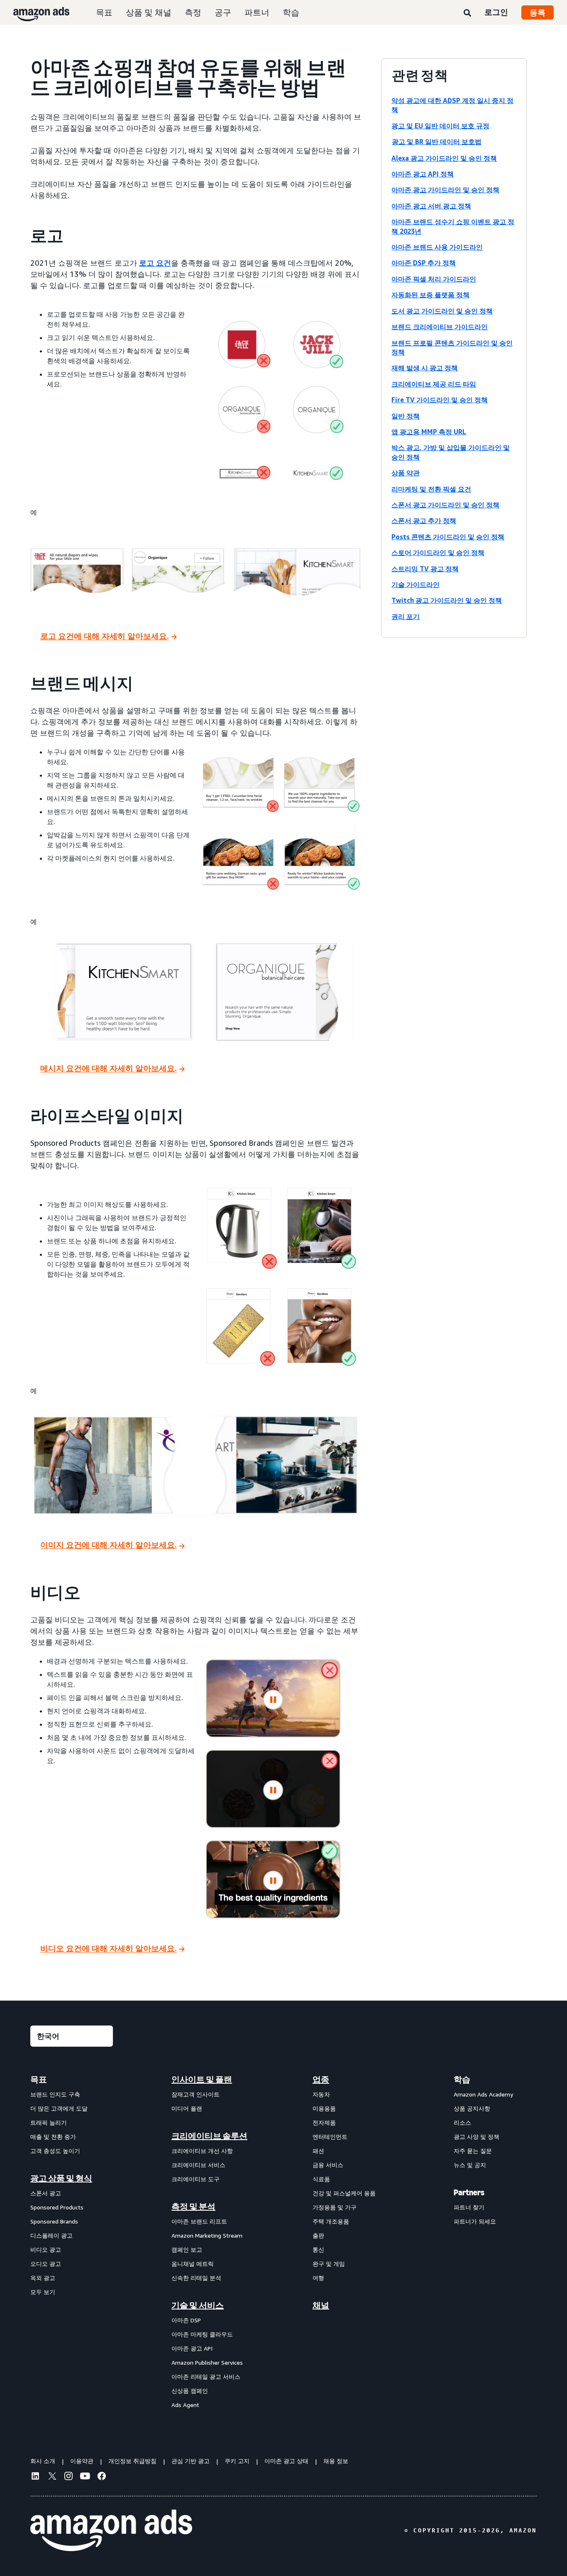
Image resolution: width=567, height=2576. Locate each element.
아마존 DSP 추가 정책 (424, 263)
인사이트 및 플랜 (202, 2079)
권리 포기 (406, 616)
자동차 (321, 2094)
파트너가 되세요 (475, 2221)
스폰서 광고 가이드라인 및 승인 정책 (445, 505)
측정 (193, 12)
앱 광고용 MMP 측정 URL (429, 432)
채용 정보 (336, 2461)
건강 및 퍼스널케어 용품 (344, 2193)
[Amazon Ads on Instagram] (68, 2477)
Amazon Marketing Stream (207, 2235)
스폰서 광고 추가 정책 (424, 521)
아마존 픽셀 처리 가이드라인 (434, 279)
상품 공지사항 (472, 2108)
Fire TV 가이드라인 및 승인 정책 (440, 400)
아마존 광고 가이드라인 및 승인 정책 (445, 190)
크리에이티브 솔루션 (209, 2136)
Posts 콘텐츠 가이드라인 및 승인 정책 (448, 537)
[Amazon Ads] (35, 12)
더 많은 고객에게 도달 (59, 2108)
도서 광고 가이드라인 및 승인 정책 (442, 311)
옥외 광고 (43, 2278)
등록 (538, 12)
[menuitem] (72, 2242)
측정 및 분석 (193, 2207)
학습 (291, 12)
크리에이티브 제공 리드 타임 (434, 384)
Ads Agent (185, 2405)
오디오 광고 (46, 2264)
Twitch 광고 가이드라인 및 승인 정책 (447, 600)
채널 (321, 2305)
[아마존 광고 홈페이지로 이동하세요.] (111, 2530)
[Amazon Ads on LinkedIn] (35, 2477)
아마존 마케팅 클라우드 (202, 2334)
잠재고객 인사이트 (196, 2094)
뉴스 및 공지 (470, 2165)
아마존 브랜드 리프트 (199, 2221)
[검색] (467, 13)
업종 (321, 2079)
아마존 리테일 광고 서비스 (206, 2377)
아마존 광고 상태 (286, 2461)
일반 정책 (406, 416)
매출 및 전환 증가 (53, 2137)
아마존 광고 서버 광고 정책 (431, 206)
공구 (223, 12)
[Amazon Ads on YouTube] (85, 2477)
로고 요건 (155, 263)
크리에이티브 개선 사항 (202, 2151)
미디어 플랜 (187, 2108)
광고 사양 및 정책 (477, 2137)
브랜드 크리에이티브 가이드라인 (440, 327)
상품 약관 (406, 473)
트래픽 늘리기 (49, 2122)
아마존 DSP (186, 2320)
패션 (318, 2151)
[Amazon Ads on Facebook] (102, 2477)
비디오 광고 (46, 2249)
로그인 (496, 12)
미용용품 (324, 2108)
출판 (318, 2235)
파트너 (257, 12)
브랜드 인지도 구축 (55, 2094)
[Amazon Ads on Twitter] (52, 2477)
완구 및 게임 (329, 2264)
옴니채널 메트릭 (193, 2264)
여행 (318, 2278)
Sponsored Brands (54, 2221)
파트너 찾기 (469, 2207)
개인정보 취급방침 (132, 2461)
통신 (318, 2249)
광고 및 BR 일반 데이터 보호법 (437, 142)
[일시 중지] (273, 1700)
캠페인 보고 (187, 2249)
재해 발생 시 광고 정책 (425, 368)
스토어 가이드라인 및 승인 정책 (438, 553)
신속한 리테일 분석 (196, 2278)
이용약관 (82, 2461)
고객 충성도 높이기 (55, 2151)
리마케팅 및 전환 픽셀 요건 (431, 489)
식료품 (321, 2179)
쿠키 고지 (237, 2461)
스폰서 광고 (46, 2193)
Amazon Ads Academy (483, 2094)
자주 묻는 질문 (473, 2151)
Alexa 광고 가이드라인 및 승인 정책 (444, 158)
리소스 (462, 2122)
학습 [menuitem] (462, 2079)
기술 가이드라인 (415, 585)
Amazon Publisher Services (207, 2362)
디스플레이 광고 (51, 2235)
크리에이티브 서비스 (198, 2165)
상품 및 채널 (149, 12)
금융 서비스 (328, 2165)
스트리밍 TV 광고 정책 (425, 569)
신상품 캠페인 (190, 2391)
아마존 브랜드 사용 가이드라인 (437, 247)
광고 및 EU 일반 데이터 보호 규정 (440, 126)
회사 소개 (43, 2461)
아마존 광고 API (192, 2348)
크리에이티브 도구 (196, 2179)
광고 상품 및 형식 (61, 2178)
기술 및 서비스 (198, 2305)
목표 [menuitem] (39, 2079)
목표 (104, 12)
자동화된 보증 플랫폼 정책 (430, 295)
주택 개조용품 (331, 2221)
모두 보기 (43, 2292)
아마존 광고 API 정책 (423, 174)
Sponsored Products (57, 2207)
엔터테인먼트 (330, 2137)
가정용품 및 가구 (335, 2207)
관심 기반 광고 (191, 2461)
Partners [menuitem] (469, 2192)
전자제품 (324, 2122)
